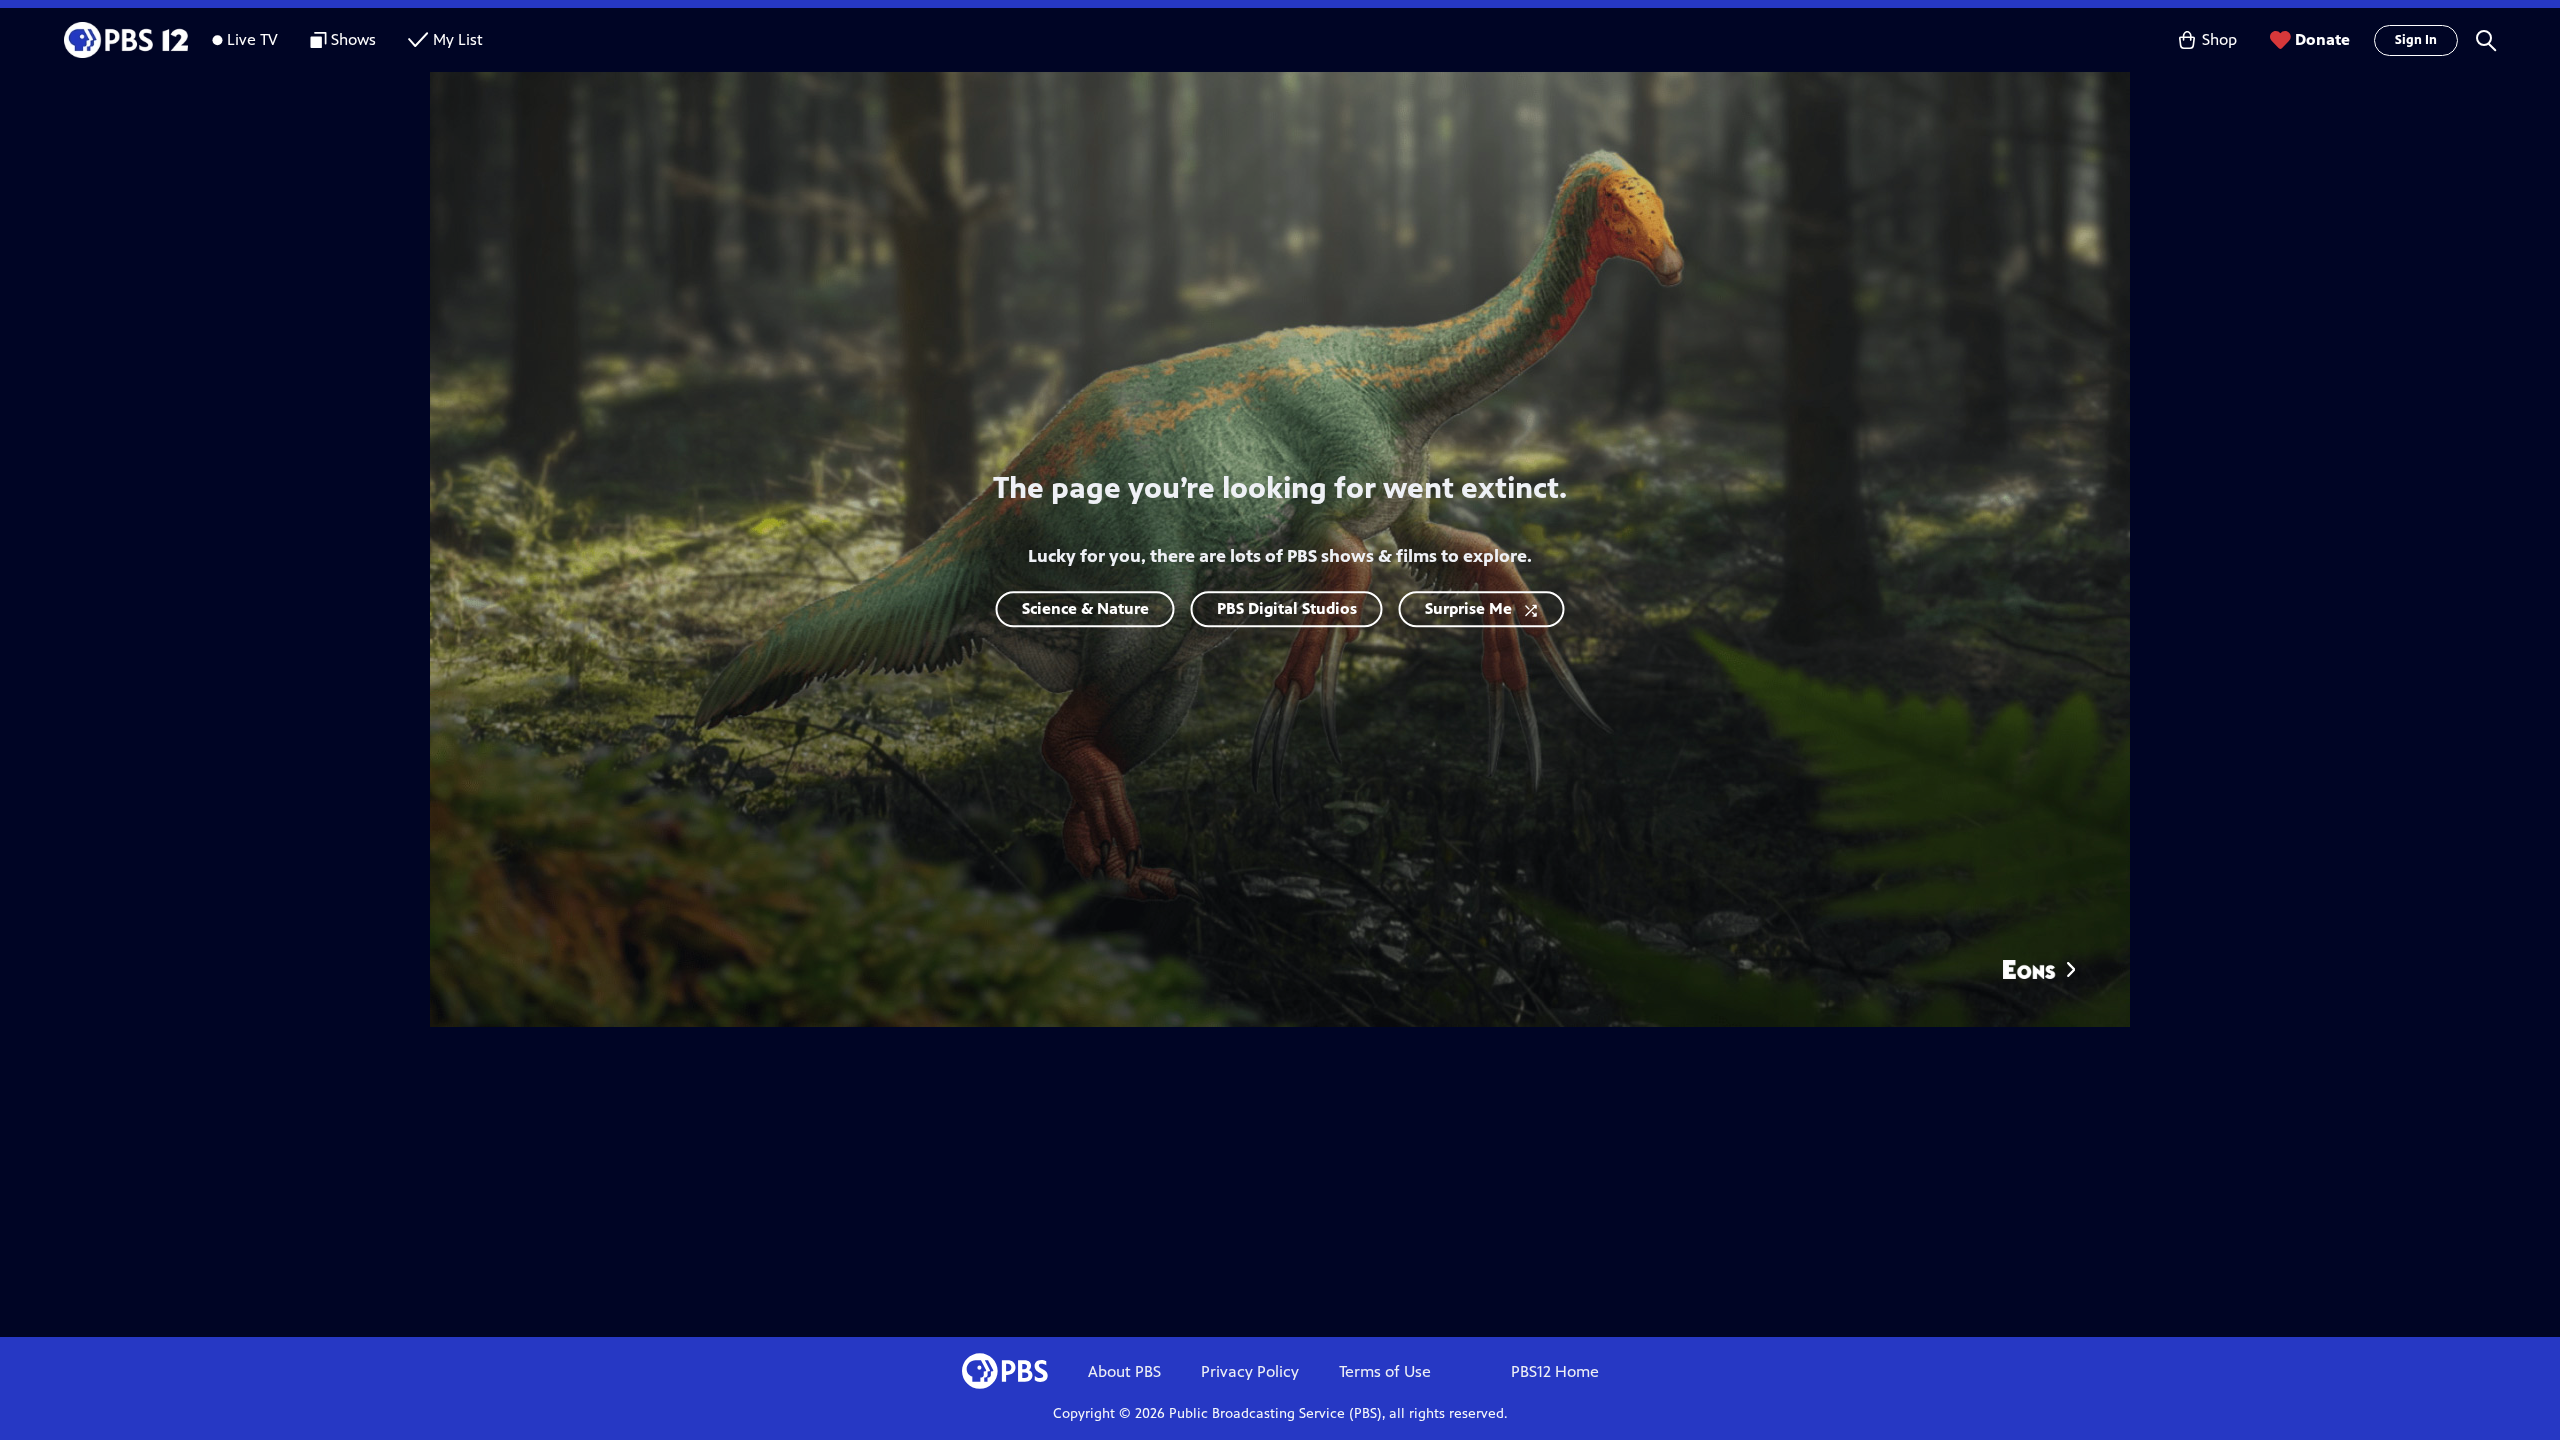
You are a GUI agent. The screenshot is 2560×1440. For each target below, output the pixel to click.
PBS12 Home (1555, 1371)
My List (458, 39)
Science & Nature (1085, 608)
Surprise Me (1468, 608)
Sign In (2416, 40)
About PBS (1124, 1371)
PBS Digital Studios (1287, 608)
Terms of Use (1385, 1371)
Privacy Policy (1250, 1371)
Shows (353, 39)
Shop (2219, 39)
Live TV (252, 39)
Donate (2322, 39)
